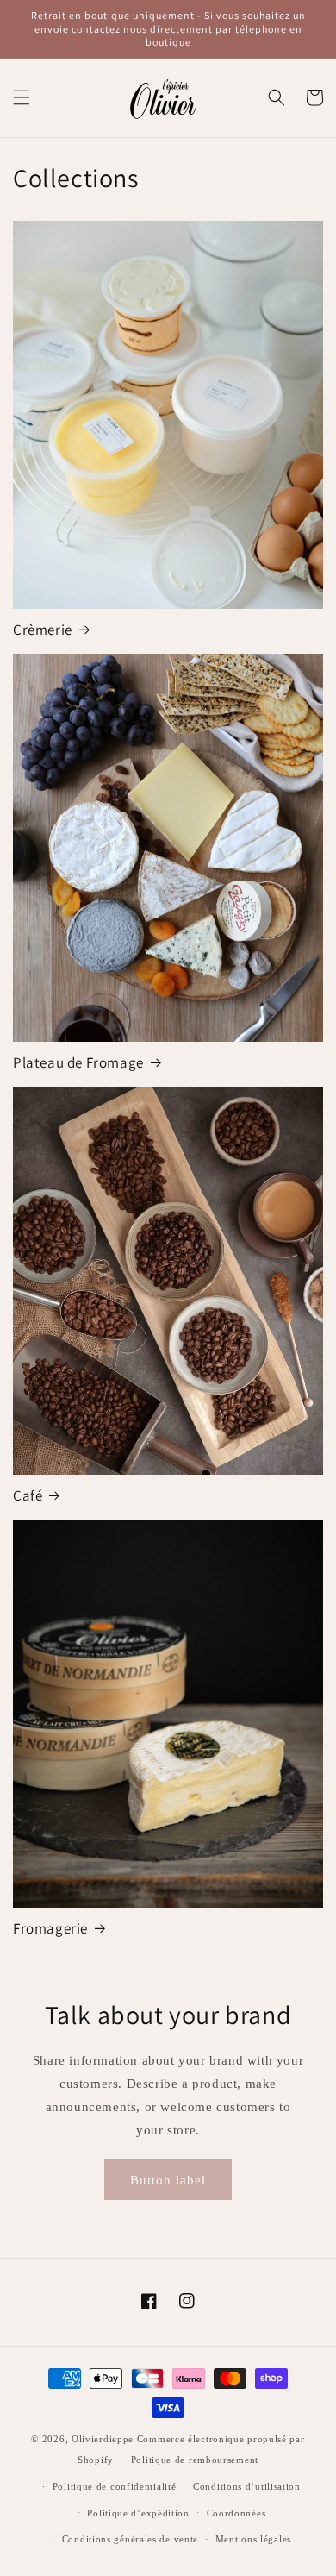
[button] (22, 97)
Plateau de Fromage (78, 1062)
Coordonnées (236, 2513)
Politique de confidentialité (115, 2486)
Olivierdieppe (103, 2439)
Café (28, 1495)
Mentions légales (253, 2539)
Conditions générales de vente (130, 2539)
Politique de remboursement (195, 2460)
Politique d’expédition (138, 2513)
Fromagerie (50, 1928)
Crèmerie (43, 630)
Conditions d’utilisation (247, 2486)
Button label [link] (168, 2180)
